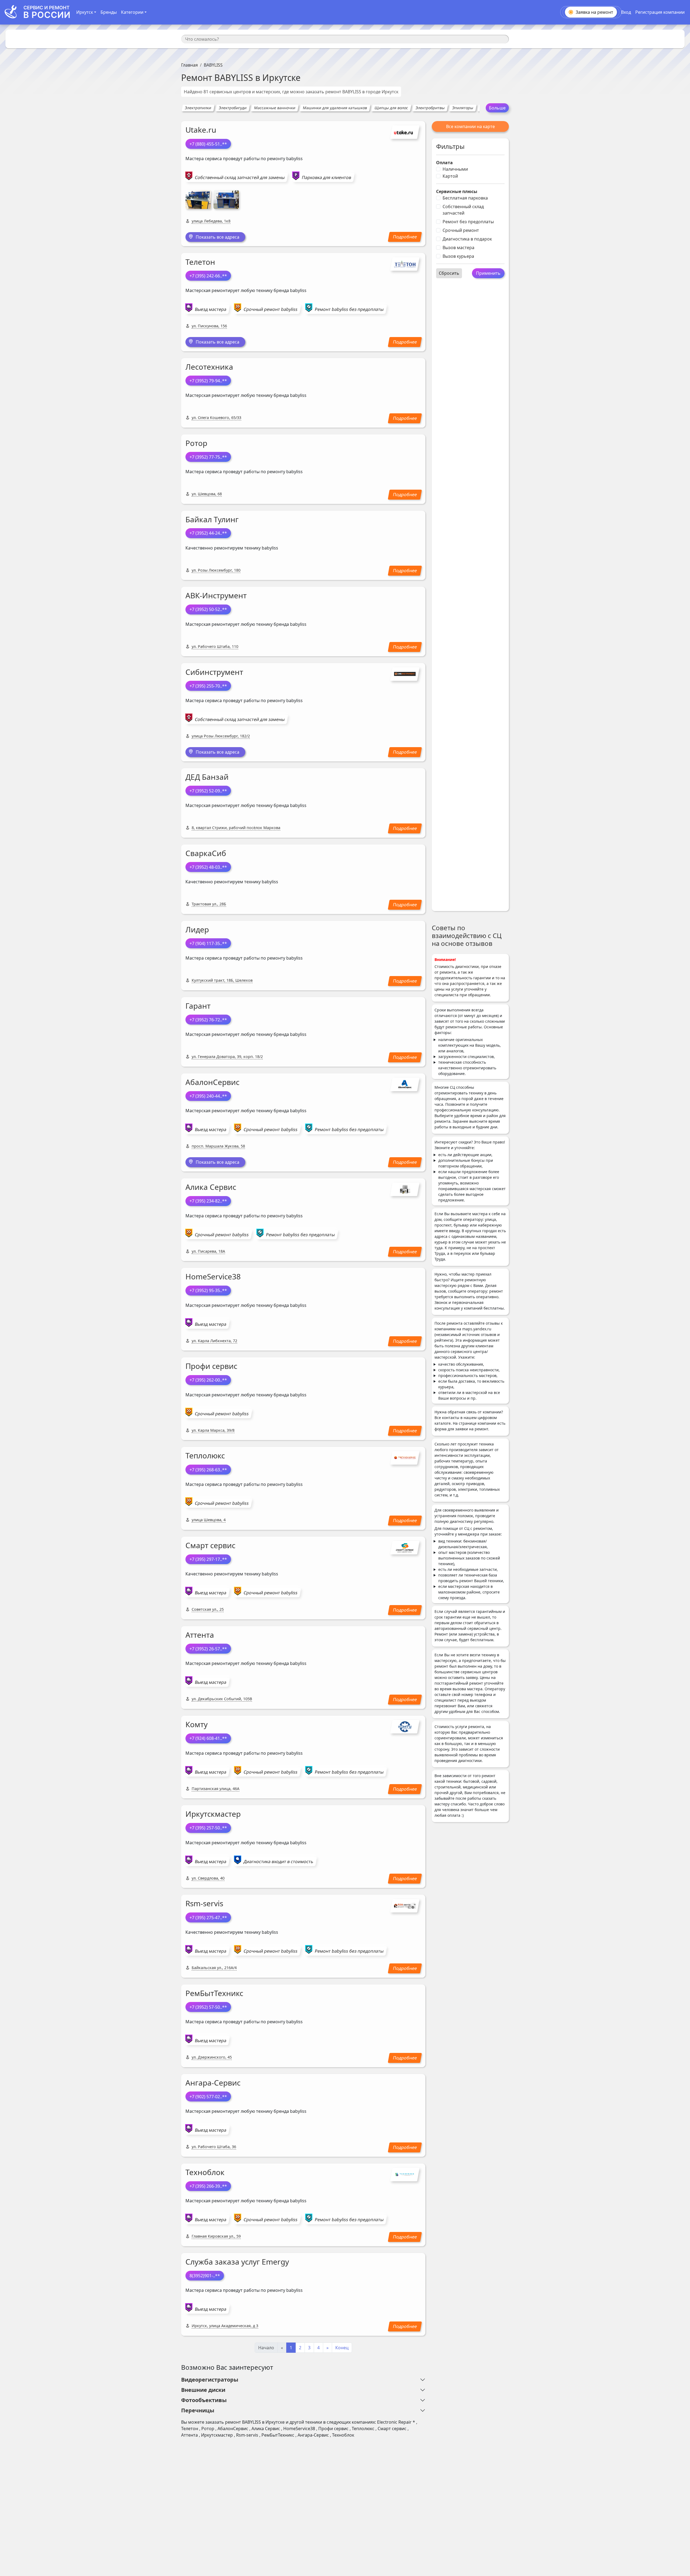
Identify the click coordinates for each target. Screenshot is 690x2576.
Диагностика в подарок (467, 239)
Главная (189, 65)
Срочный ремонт (461, 230)
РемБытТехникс (214, 1993)
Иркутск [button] (85, 12)
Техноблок (205, 2172)
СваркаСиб (206, 853)
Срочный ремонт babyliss (271, 309)
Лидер (197, 929)
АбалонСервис (212, 1082)
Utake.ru (201, 130)
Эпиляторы (463, 108)
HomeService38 (213, 1276)
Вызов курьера (458, 256)
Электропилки (198, 108)
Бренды (109, 12)
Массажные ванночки (275, 108)
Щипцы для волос (391, 108)
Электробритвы (430, 108)
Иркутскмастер (213, 1814)
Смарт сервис (210, 1545)
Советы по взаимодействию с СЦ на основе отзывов (467, 935)
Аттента (200, 1635)
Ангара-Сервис (213, 2083)
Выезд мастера (211, 309)
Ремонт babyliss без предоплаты (349, 309)
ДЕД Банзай (207, 777)
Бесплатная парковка (465, 198)
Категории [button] (132, 12)
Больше (497, 108)
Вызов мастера (458, 248)
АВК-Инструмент (216, 595)
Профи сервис (211, 1366)
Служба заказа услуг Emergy (237, 2262)
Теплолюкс (205, 1455)
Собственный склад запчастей (463, 210)
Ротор (196, 443)
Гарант (198, 1006)
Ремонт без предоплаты (468, 222)
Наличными (455, 169)
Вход (626, 12)
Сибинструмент (214, 672)
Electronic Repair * (396, 2422)
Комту (196, 1724)
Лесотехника (209, 367)
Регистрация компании (660, 12)
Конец (342, 2348)
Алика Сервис (211, 1187)
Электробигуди (233, 108)
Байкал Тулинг (212, 519)
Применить (488, 273)
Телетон (200, 262)
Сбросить (449, 273)
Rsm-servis (204, 1903)
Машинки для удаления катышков (335, 108)
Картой (450, 176)
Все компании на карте (470, 126)
